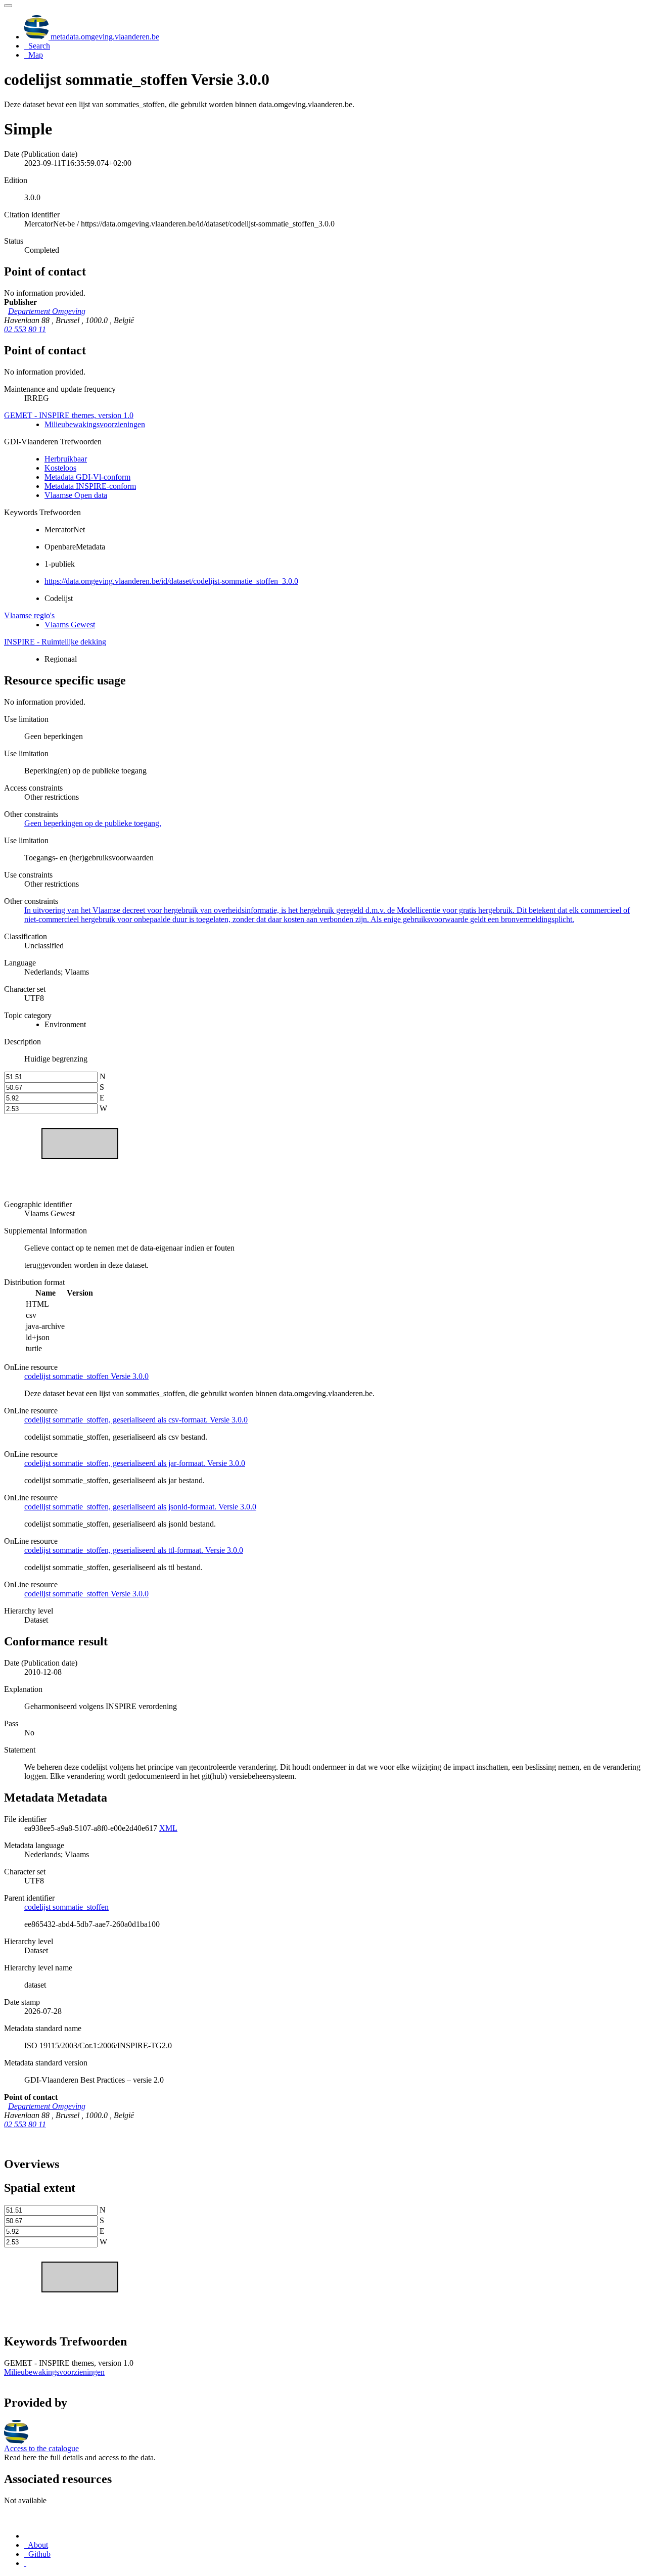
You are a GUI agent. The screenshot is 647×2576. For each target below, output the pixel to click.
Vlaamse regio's (29, 615)
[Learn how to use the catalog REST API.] (25, 2563)
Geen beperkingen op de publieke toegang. (93, 823)
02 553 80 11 (25, 329)
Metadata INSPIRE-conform (90, 486)
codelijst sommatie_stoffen (66, 1907)
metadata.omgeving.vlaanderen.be (104, 37)
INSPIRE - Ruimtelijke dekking (55, 642)
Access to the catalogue (41, 2448)
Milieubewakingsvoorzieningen (95, 424)
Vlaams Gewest (70, 625)
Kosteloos (60, 468)
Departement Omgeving (47, 311)
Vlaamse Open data (76, 495)
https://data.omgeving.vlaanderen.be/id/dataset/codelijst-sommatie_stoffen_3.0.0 (171, 581)
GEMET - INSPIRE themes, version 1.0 (69, 415)
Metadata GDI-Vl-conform (87, 477)
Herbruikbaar (66, 459)
